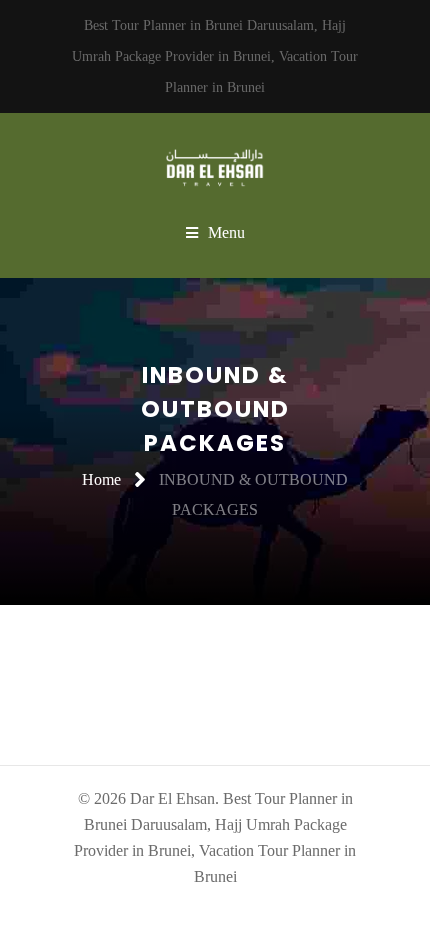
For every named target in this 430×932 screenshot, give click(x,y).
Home (101, 479)
